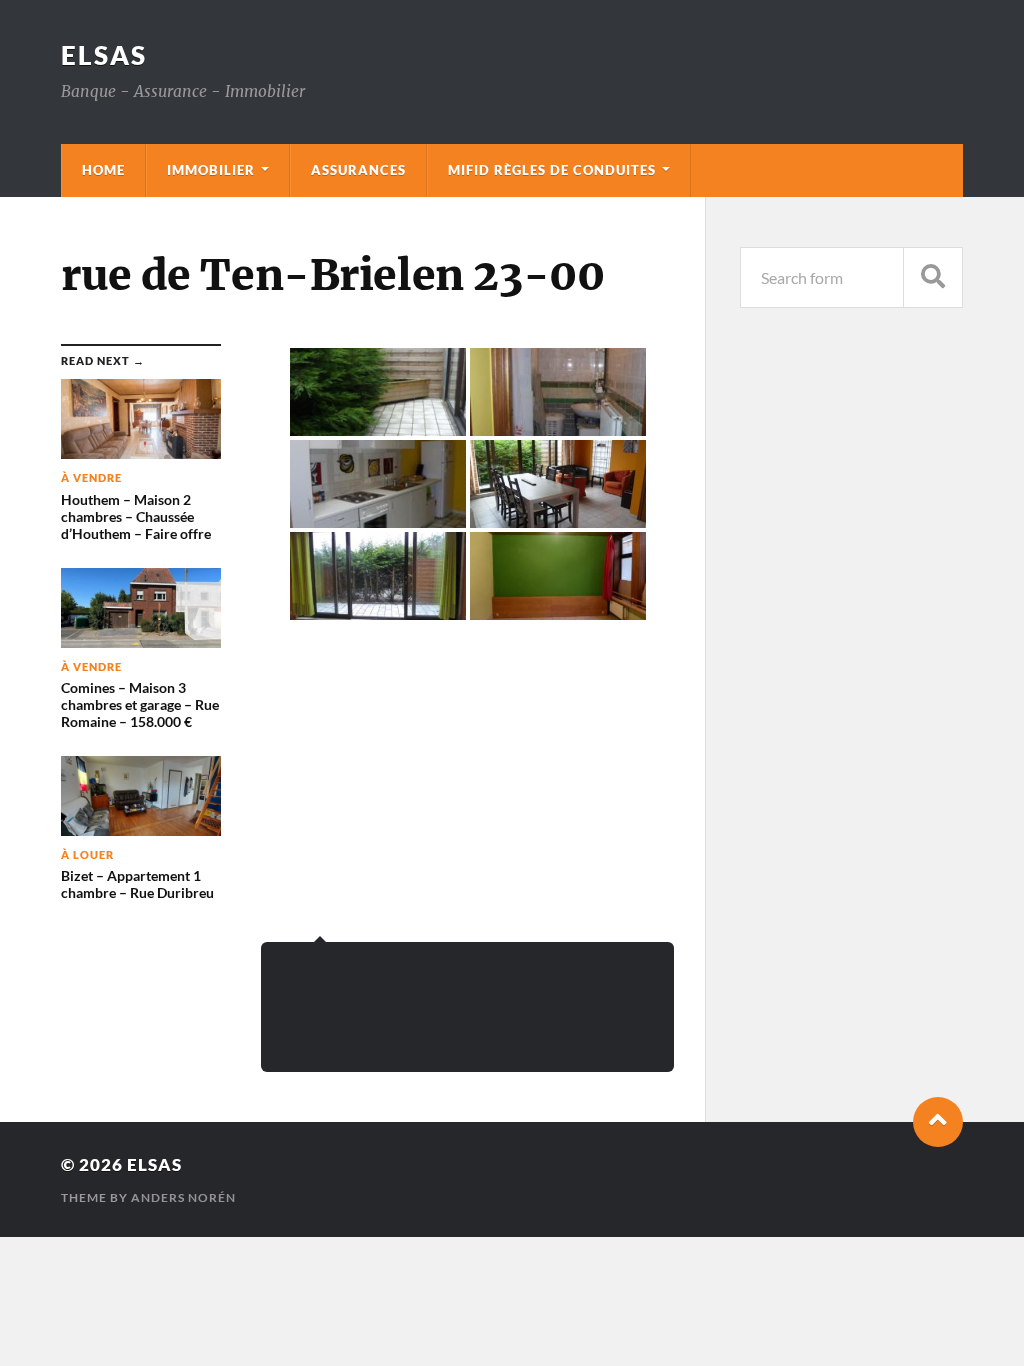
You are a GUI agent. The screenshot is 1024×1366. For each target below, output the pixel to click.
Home (103, 170)
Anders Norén (183, 1197)
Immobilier (211, 170)
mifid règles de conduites (552, 170)
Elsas (104, 55)
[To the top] (938, 1122)
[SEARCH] (933, 277)
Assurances (358, 170)
